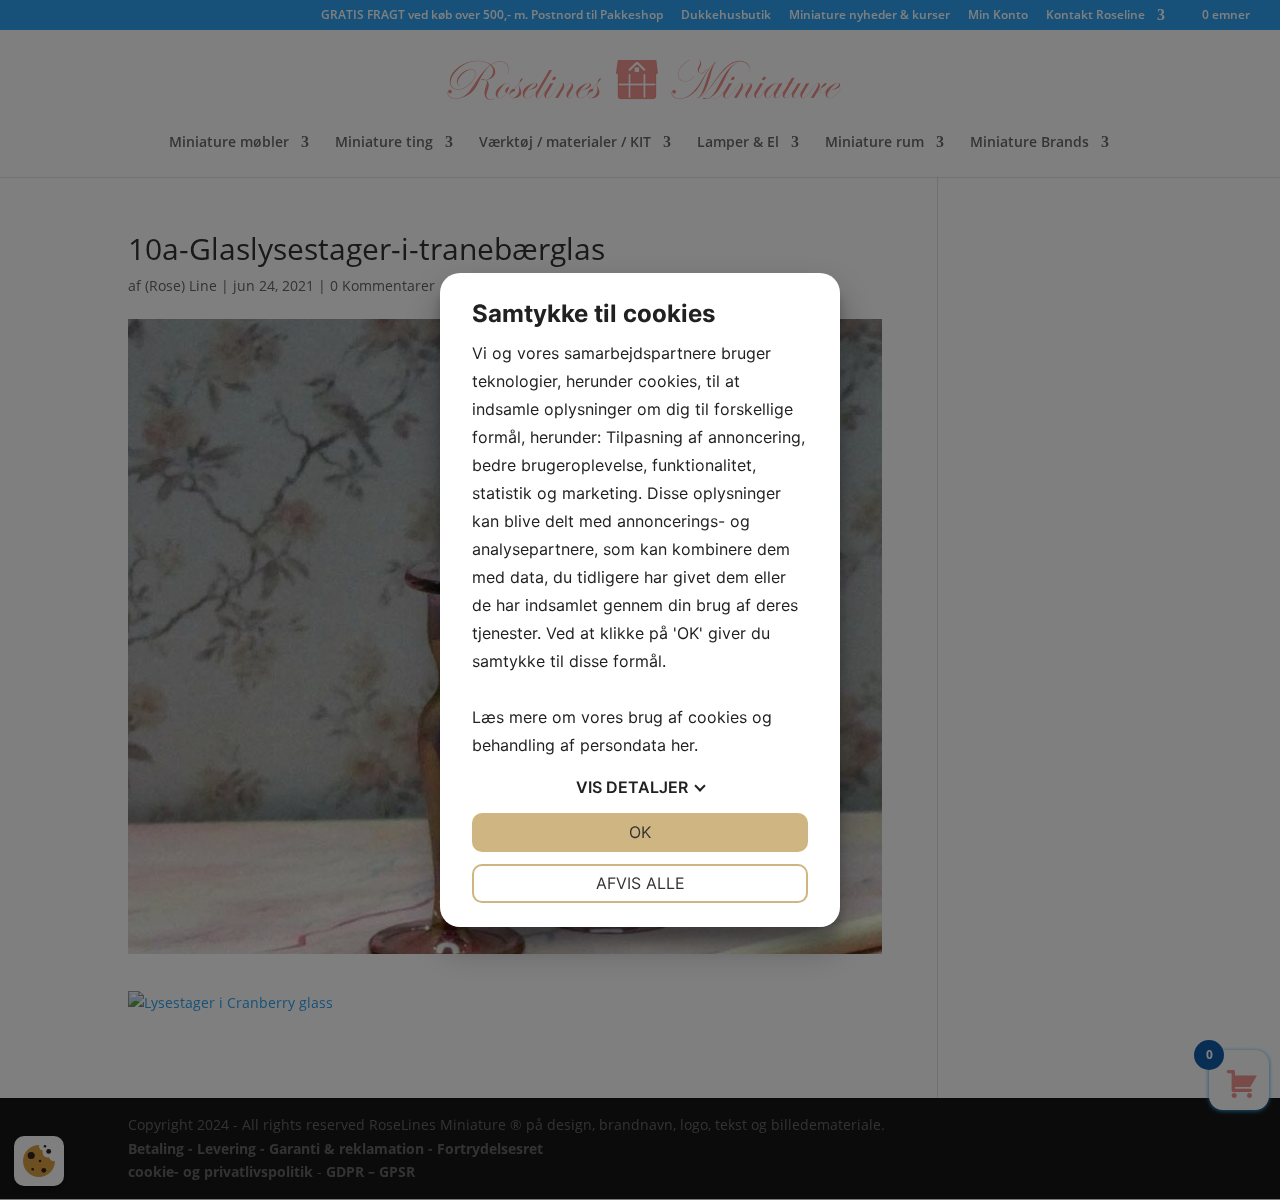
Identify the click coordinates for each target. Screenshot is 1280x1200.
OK (640, 832)
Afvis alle (640, 883)
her (682, 745)
